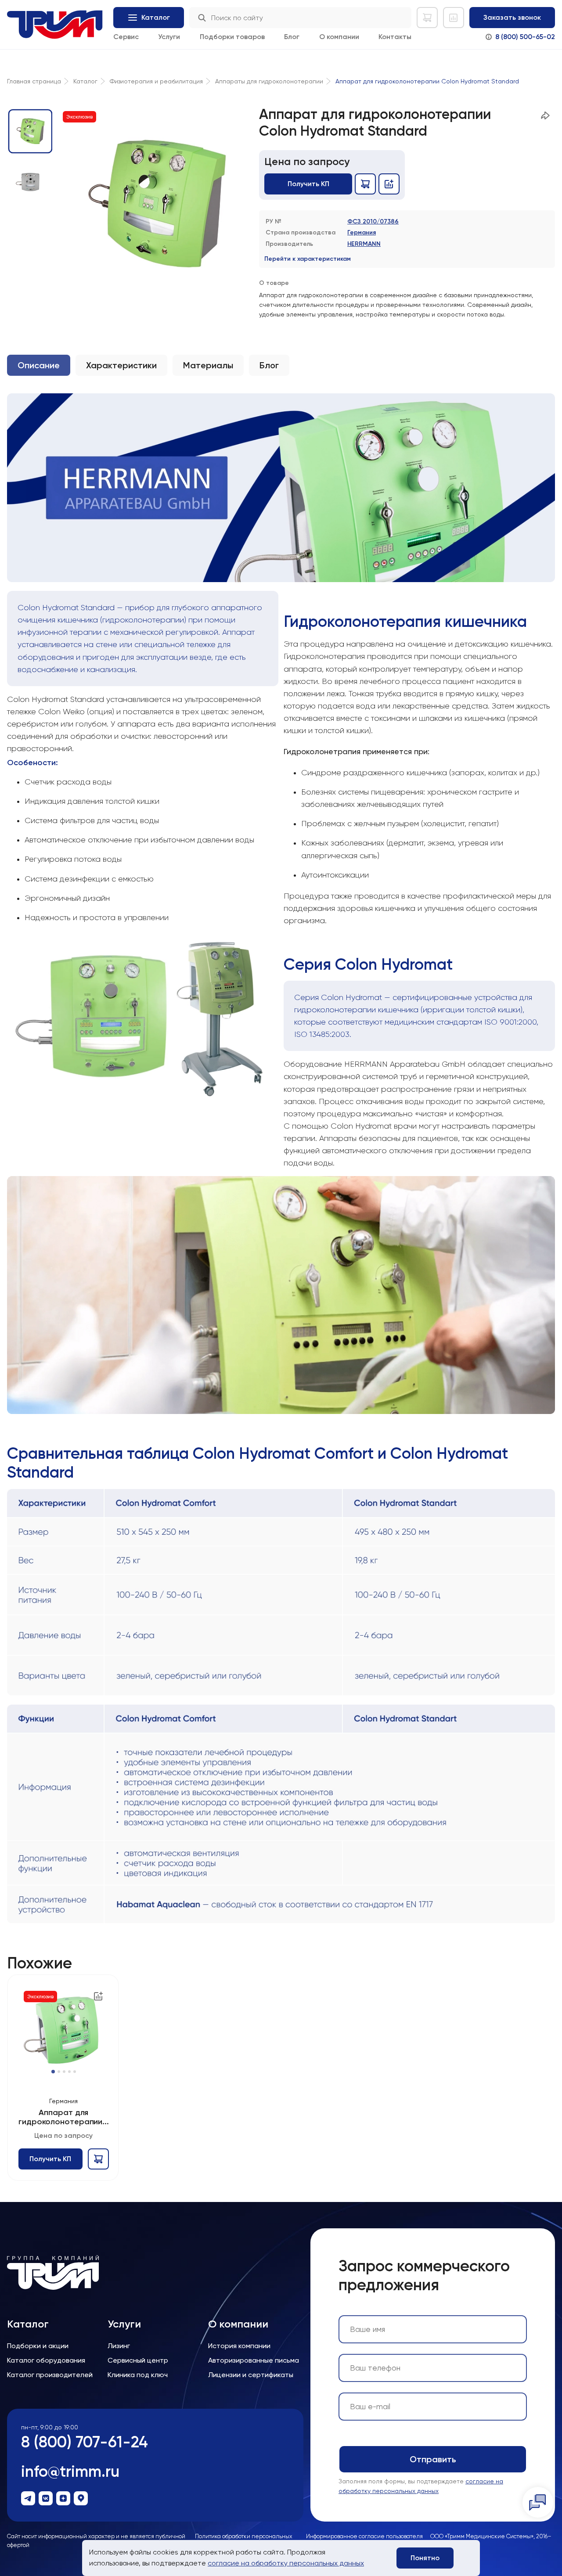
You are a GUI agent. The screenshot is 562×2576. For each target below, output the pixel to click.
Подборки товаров (232, 37)
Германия (362, 232)
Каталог (28, 2324)
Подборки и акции (38, 2346)
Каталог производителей (50, 2375)
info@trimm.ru (70, 2471)
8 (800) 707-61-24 (85, 2442)
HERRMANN (364, 244)
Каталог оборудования (46, 2360)
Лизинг (119, 2346)
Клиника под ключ (138, 2375)
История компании (239, 2346)
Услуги (169, 37)
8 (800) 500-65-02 (525, 37)
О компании (339, 37)
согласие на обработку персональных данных (286, 2563)
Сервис (126, 37)
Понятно (425, 2558)
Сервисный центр (138, 2360)
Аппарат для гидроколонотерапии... (64, 2117)
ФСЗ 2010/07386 (373, 221)
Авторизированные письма (254, 2360)
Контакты (395, 37)
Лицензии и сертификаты (251, 2375)
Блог (292, 37)
